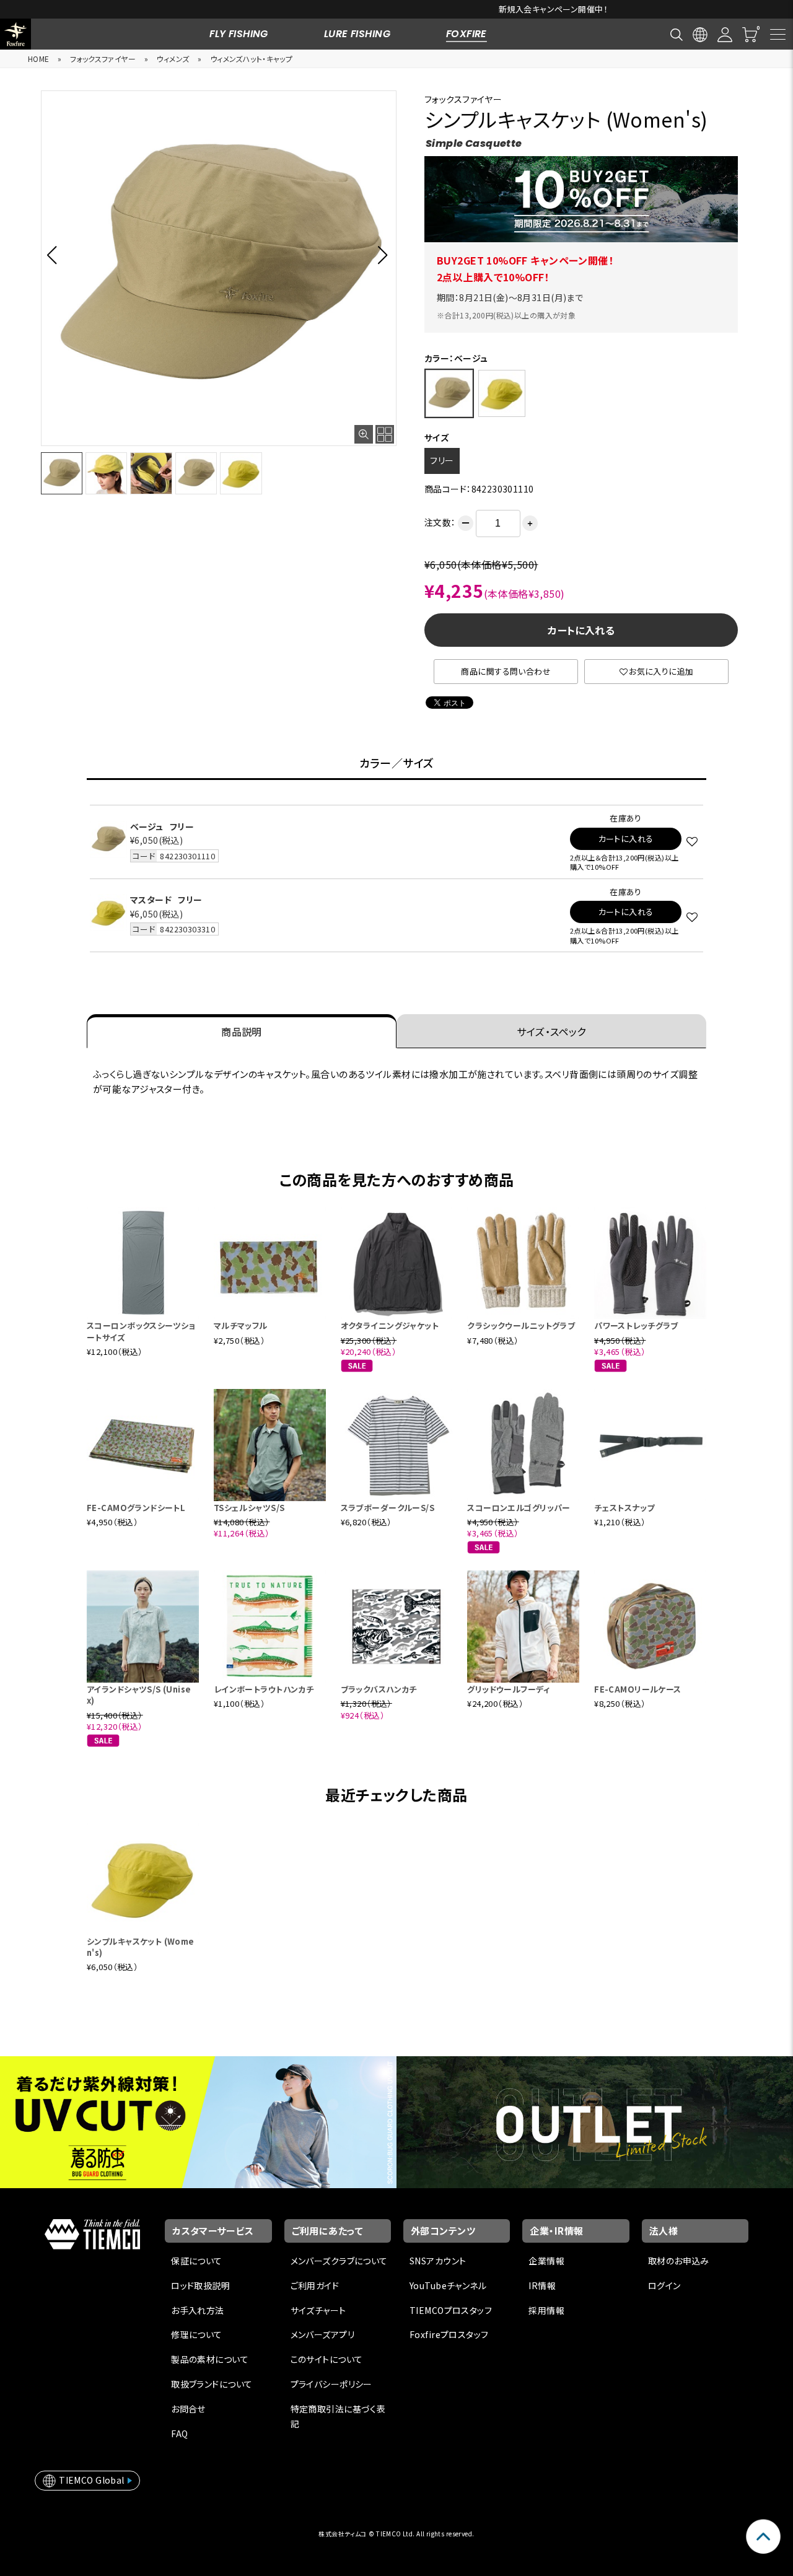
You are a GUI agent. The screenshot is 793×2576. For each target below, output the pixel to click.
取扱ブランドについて (212, 2384)
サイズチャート (318, 2310)
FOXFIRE (467, 34)
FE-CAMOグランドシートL (136, 1508)
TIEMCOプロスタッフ (451, 2310)
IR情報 (542, 2285)
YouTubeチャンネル (448, 2285)
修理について (197, 2334)
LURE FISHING (357, 34)
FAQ (179, 2434)
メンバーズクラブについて (339, 2261)
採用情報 (546, 2310)
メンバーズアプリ (322, 2334)
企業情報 (546, 2261)
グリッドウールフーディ (508, 1689)
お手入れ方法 (198, 2310)
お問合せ (188, 2409)
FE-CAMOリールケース (637, 1689)
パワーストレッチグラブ (636, 1325)
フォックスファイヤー (103, 59)
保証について (197, 2261)
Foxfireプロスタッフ (449, 2334)
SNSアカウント (438, 2261)
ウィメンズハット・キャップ (251, 59)
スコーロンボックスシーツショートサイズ (141, 1331)
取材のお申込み (679, 2261)
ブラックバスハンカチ (379, 1689)
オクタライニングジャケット (390, 1325)
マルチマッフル (241, 1325)
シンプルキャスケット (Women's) (141, 1947)
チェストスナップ (624, 1508)
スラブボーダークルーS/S (388, 1508)
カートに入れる (581, 630)
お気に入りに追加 (661, 671)
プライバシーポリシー (331, 2384)
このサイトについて (327, 2359)
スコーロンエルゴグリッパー (519, 1508)
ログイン (664, 2285)
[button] (55, 255)
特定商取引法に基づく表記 (338, 2416)
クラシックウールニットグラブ (521, 1325)
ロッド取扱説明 (200, 2285)
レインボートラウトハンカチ (264, 1689)
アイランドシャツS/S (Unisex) (139, 1695)
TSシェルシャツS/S (249, 1508)
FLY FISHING (239, 34)
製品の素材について (210, 2359)
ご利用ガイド (315, 2285)
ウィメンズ (173, 59)
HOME (39, 59)
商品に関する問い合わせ (506, 671)
